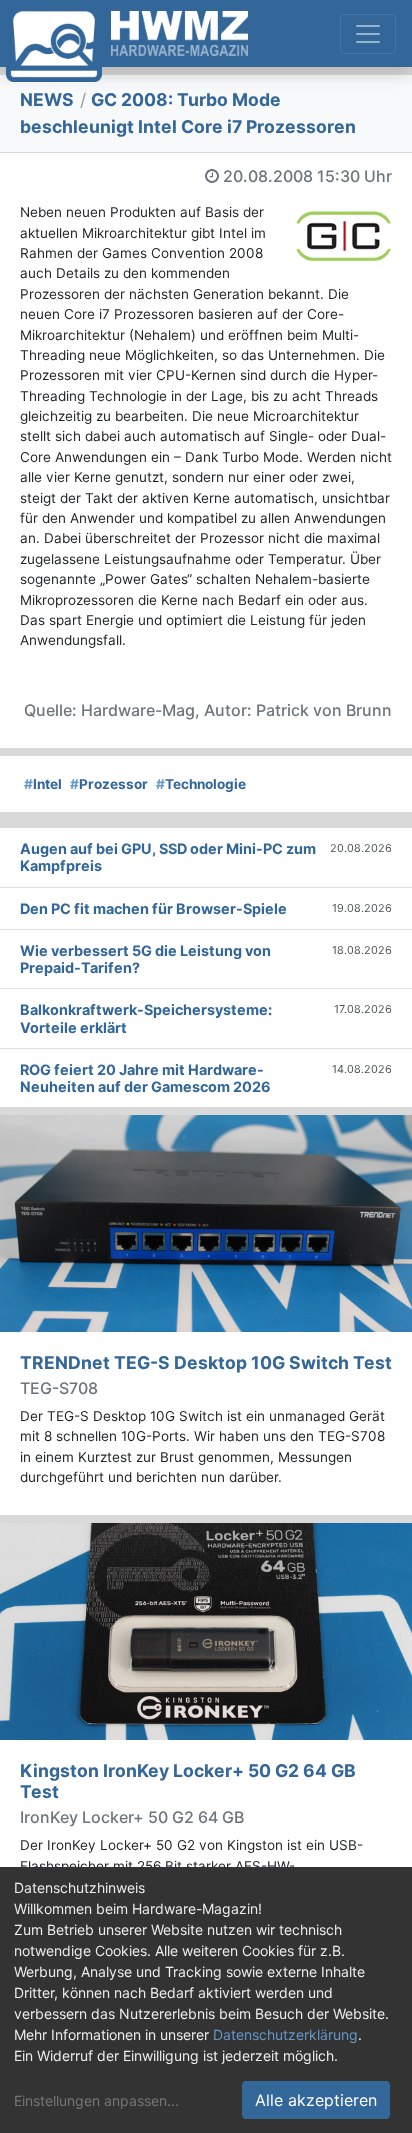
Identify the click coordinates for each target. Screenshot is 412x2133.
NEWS (47, 99)
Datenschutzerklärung (285, 2034)
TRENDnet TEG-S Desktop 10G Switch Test (206, 1362)
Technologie (201, 784)
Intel (43, 784)
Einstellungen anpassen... (96, 2100)
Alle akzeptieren (316, 2100)
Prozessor (109, 784)
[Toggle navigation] (368, 34)
